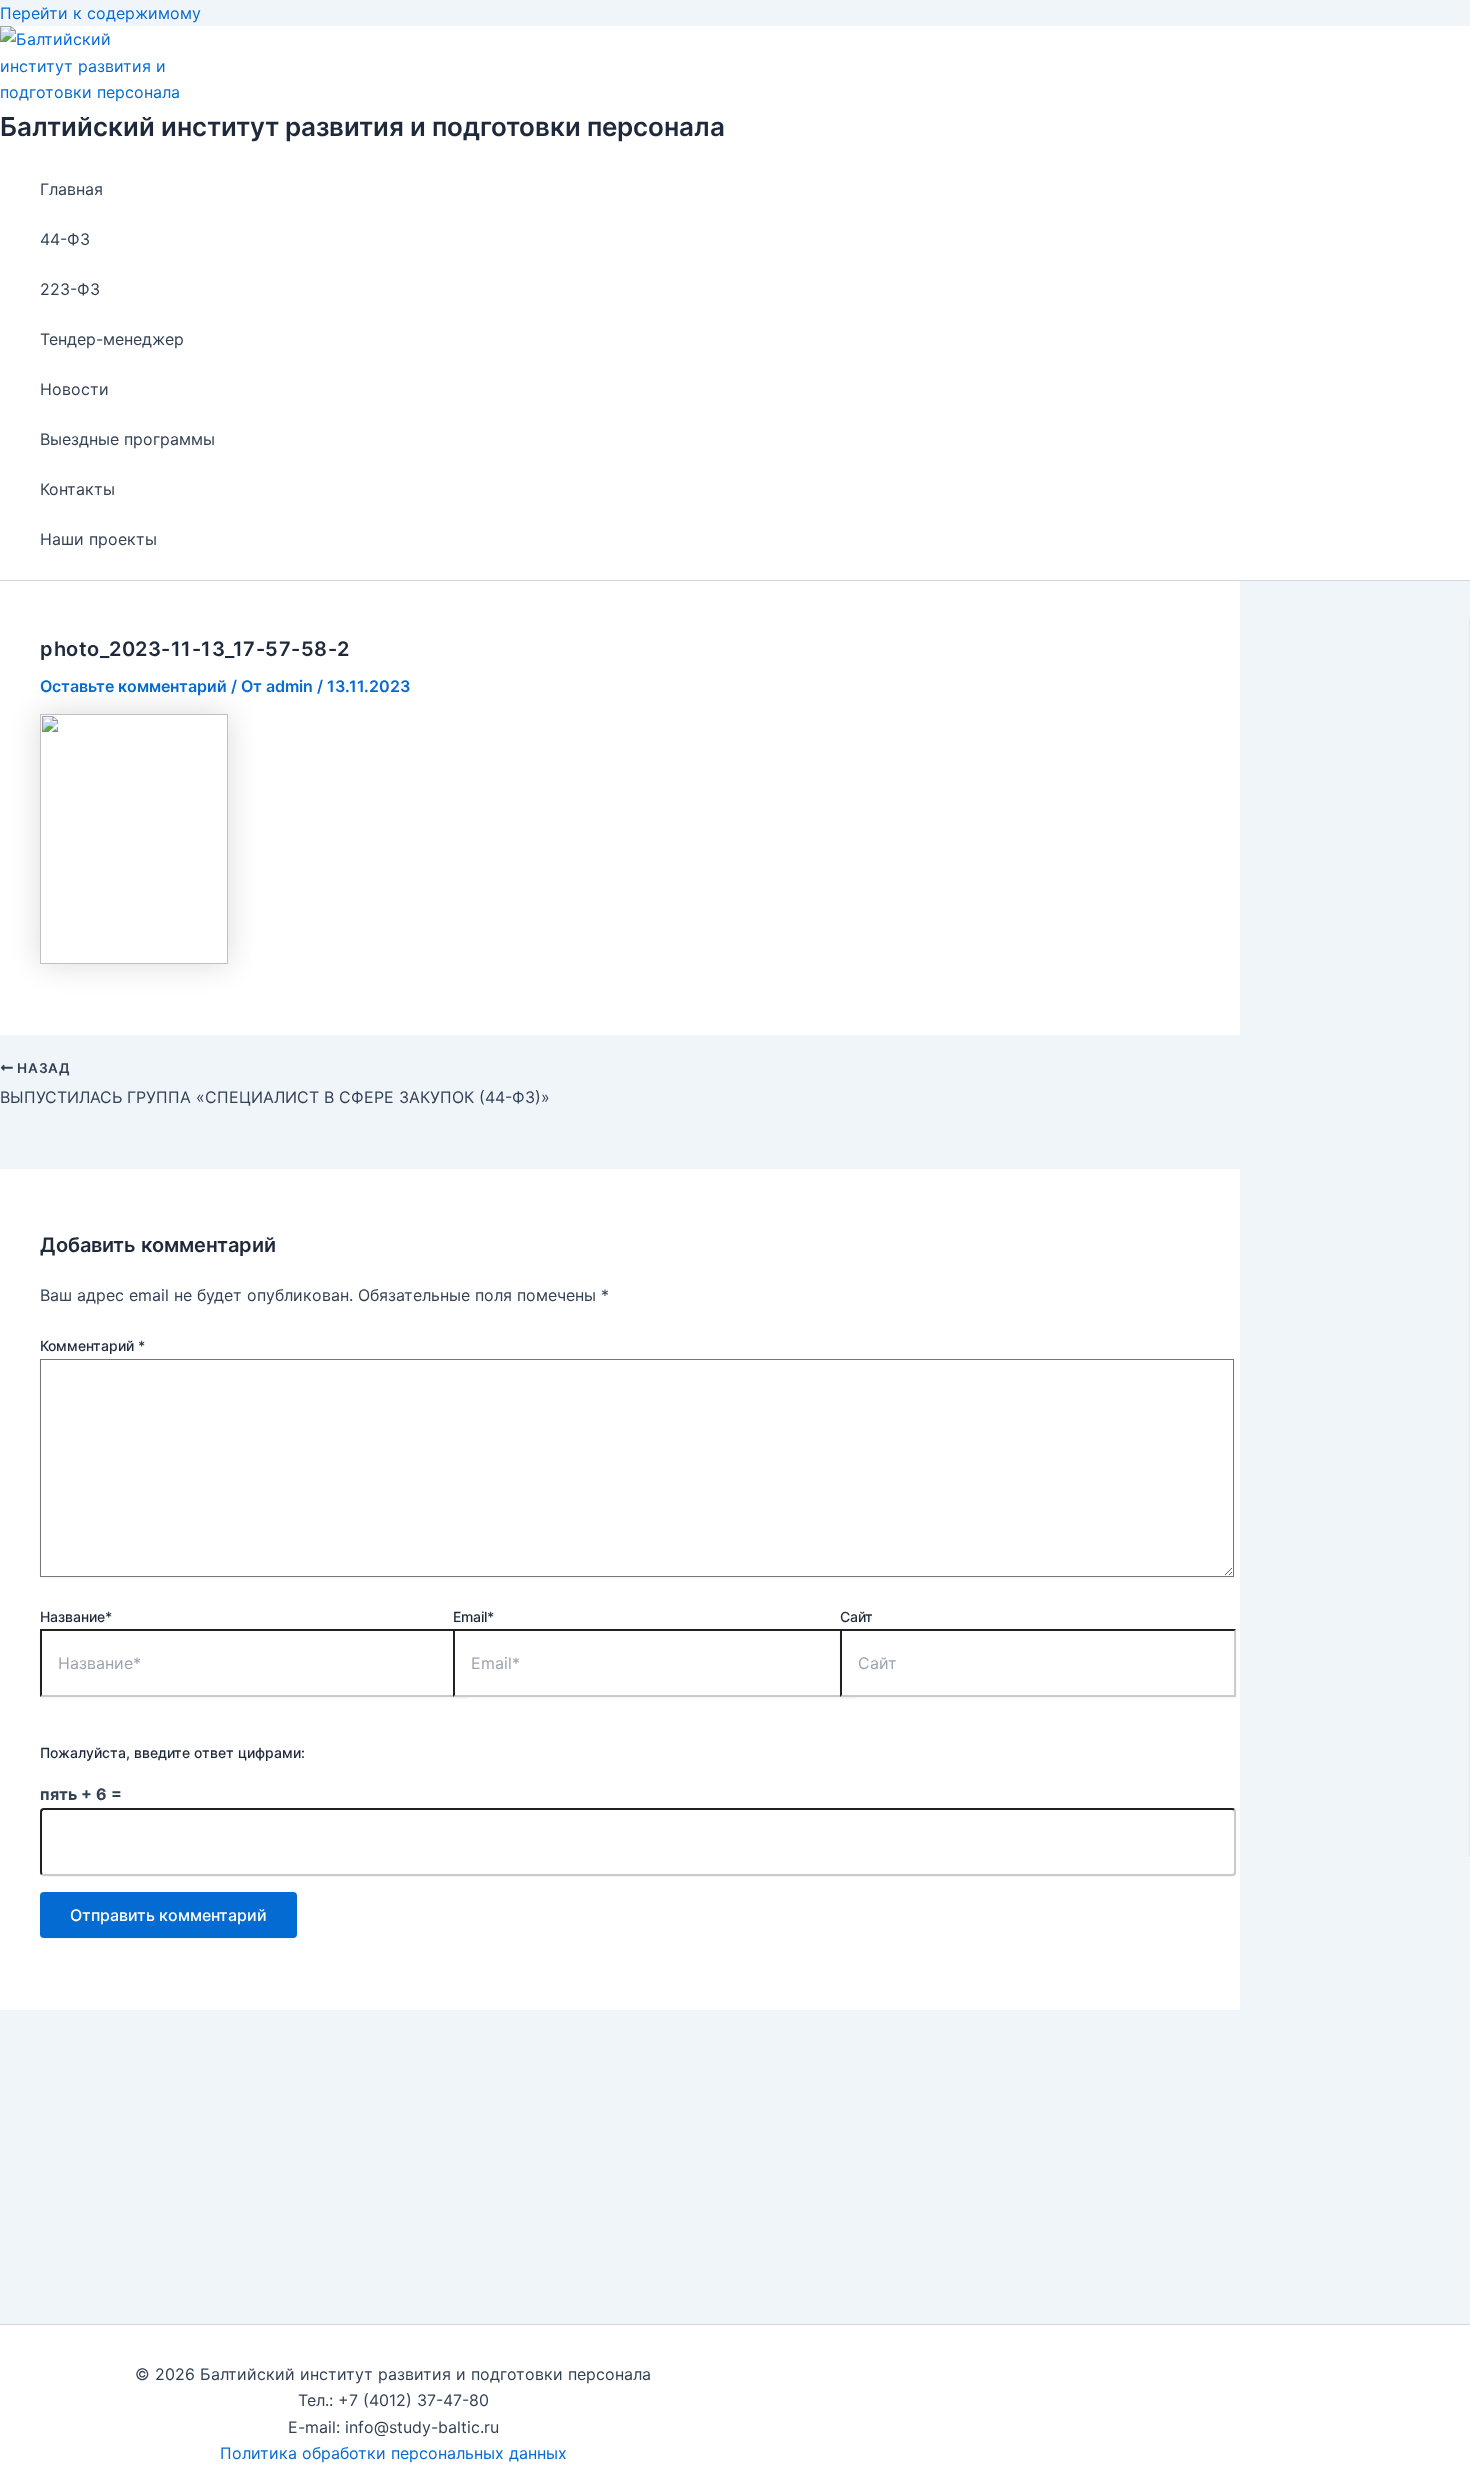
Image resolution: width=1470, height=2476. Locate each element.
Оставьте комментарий (133, 686)
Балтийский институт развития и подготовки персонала (362, 126)
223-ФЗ (70, 289)
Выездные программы (127, 439)
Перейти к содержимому (100, 13)
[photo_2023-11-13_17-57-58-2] (134, 958)
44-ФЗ (65, 239)
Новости (74, 389)
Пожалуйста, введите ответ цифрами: (172, 1752)
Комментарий (92, 1345)
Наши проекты (98, 539)
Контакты (77, 489)
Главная (71, 189)
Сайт (856, 1616)
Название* (76, 1616)
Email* (473, 1616)
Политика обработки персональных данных (393, 2453)
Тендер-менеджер (112, 339)
